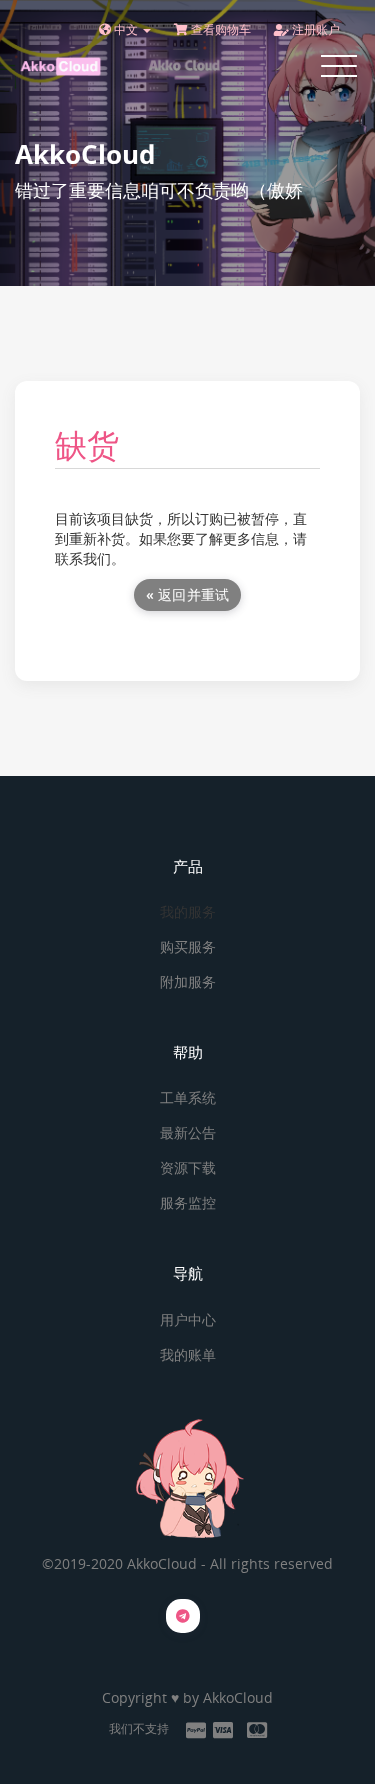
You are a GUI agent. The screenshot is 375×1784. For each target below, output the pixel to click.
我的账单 (188, 1354)
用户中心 (188, 1319)
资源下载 (188, 1167)
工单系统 (188, 1097)
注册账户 (314, 29)
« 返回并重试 (188, 594)
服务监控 (188, 1202)
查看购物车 (219, 29)
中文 (126, 29)
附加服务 (188, 981)
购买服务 (188, 946)
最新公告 (188, 1132)
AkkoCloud (238, 1697)
